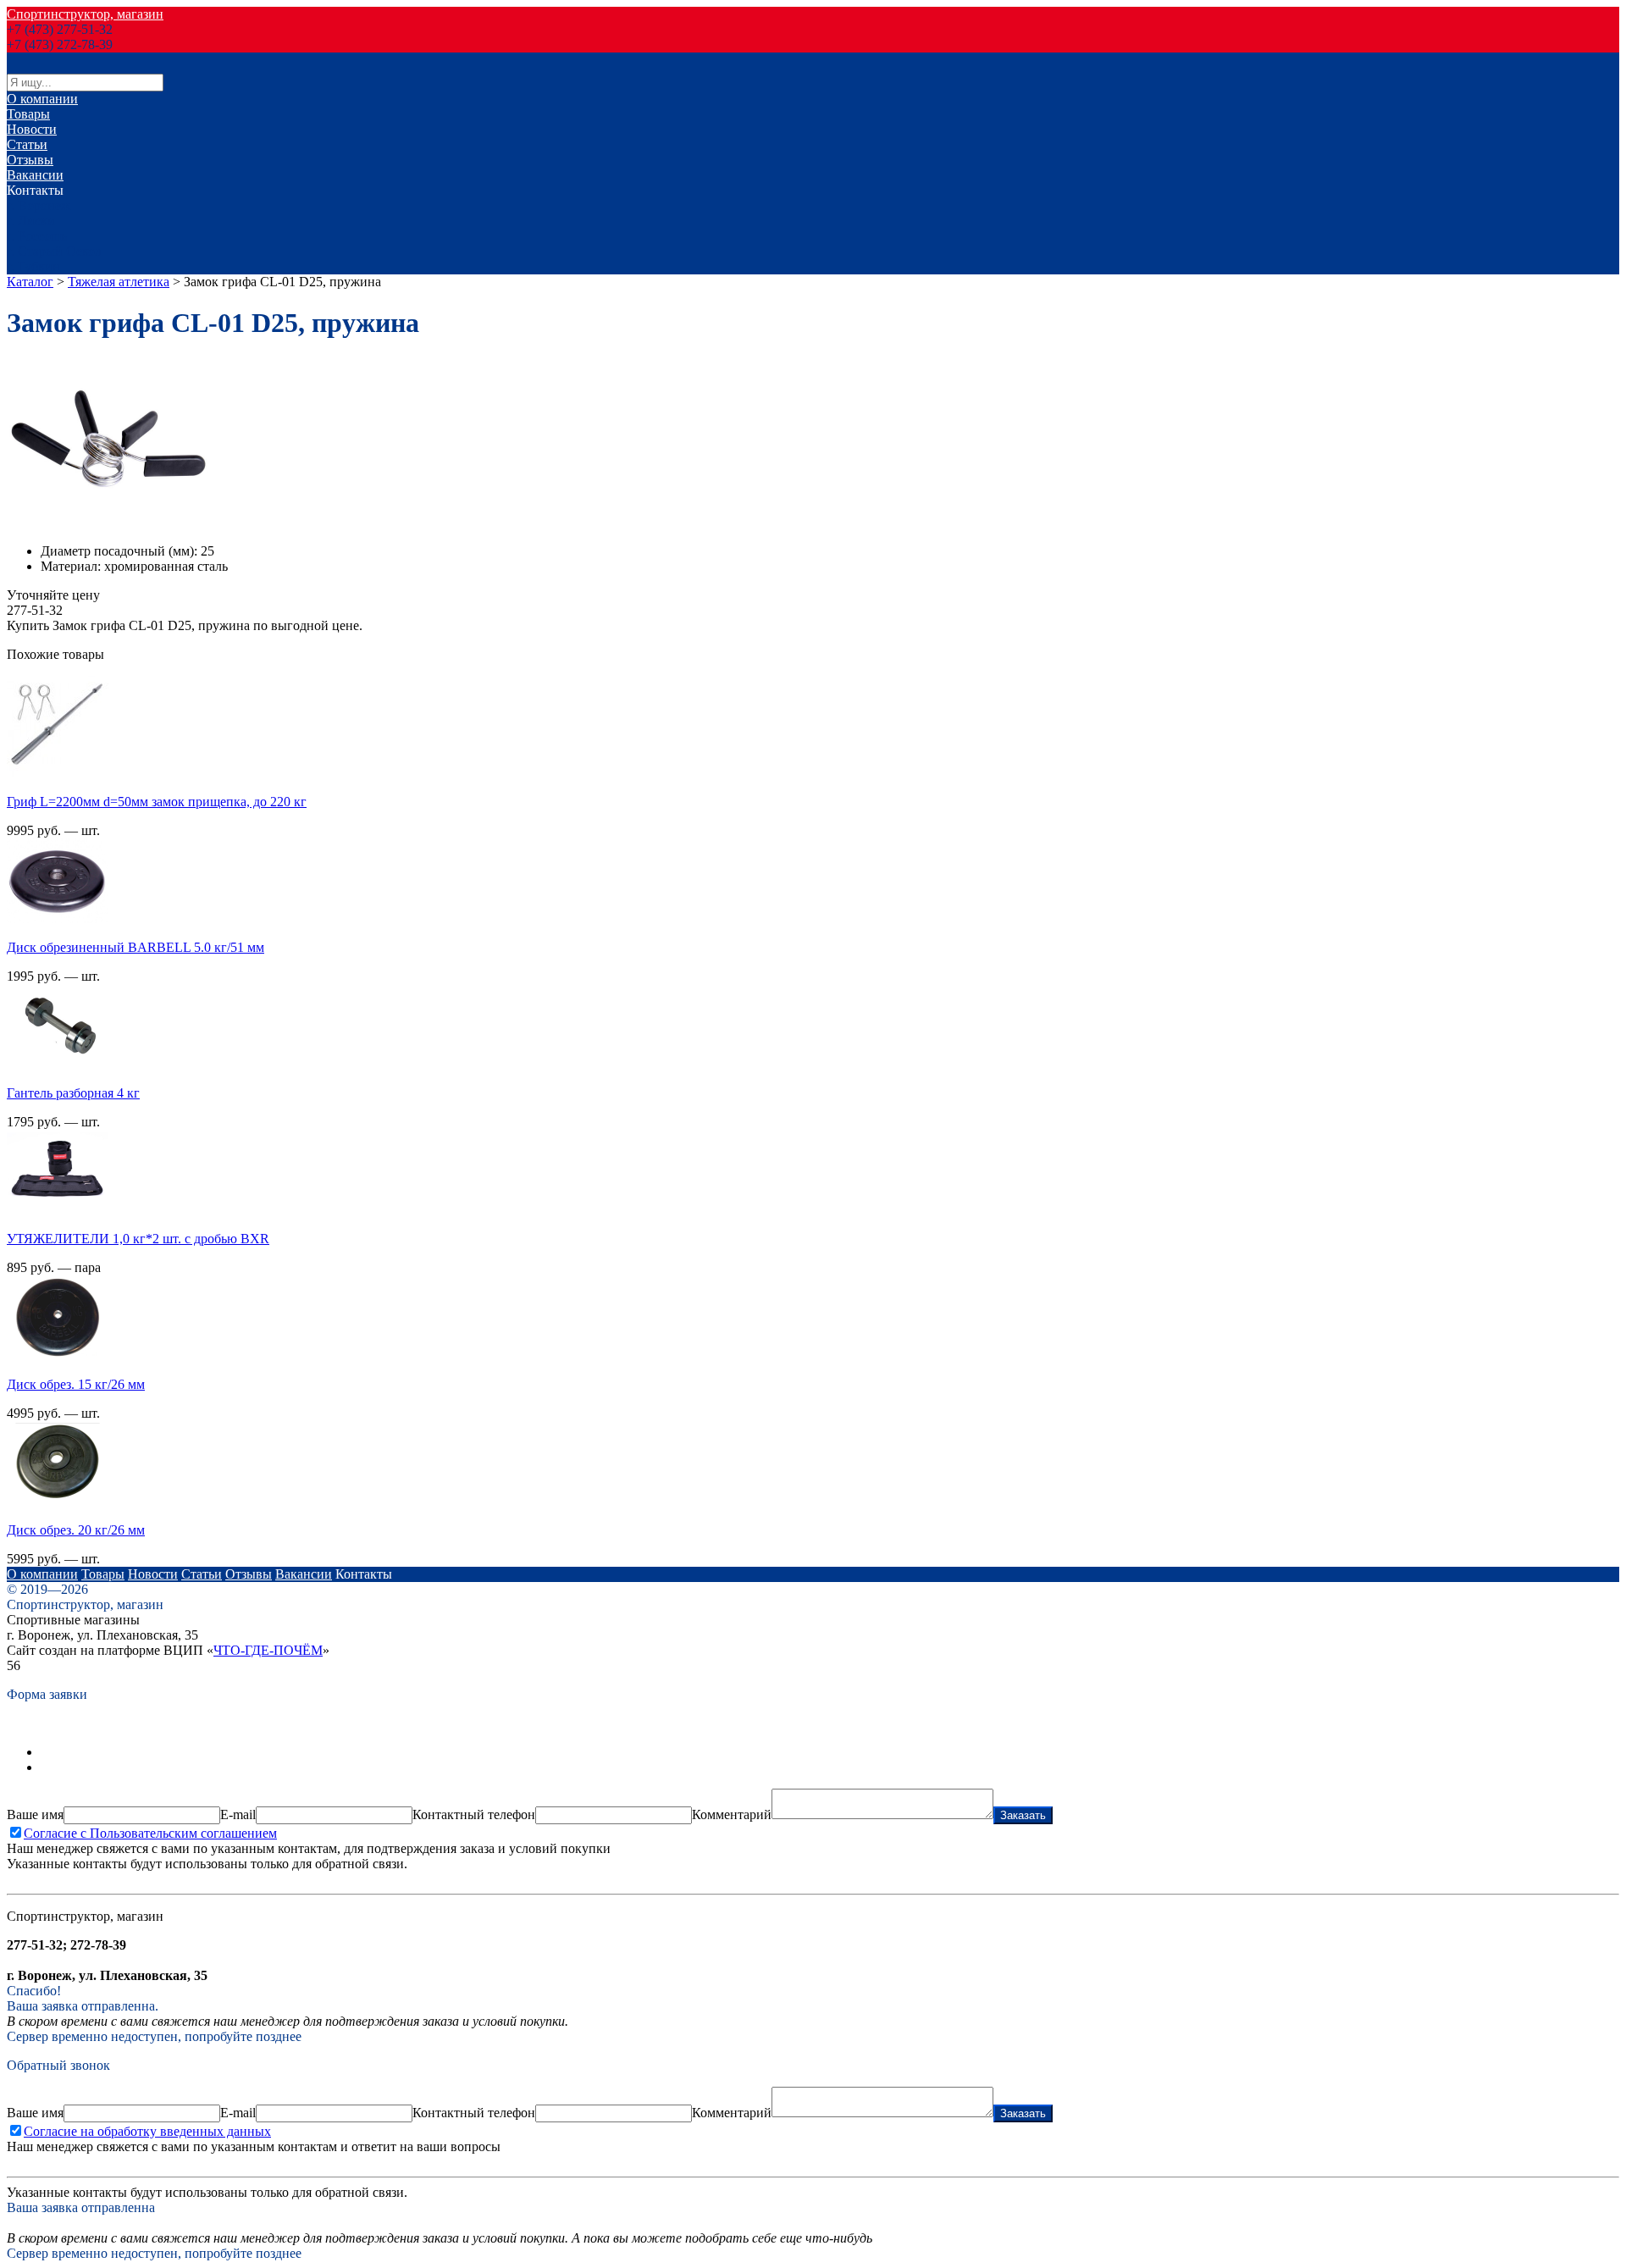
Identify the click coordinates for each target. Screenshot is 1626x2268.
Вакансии (35, 175)
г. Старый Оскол (54, 251)
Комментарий (732, 1814)
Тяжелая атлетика (119, 282)
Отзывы (30, 160)
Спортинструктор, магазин (85, 14)
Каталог (30, 282)
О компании (42, 99)
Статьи (27, 144)
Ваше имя (35, 1814)
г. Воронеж (39, 205)
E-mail (238, 1814)
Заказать (1023, 1815)
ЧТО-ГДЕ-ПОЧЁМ (268, 1650)
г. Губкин (33, 266)
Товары (28, 114)
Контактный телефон (474, 1814)
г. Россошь (37, 236)
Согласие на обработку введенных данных (147, 2131)
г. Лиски (31, 221)
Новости (32, 129)
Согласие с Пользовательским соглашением (150, 1833)
